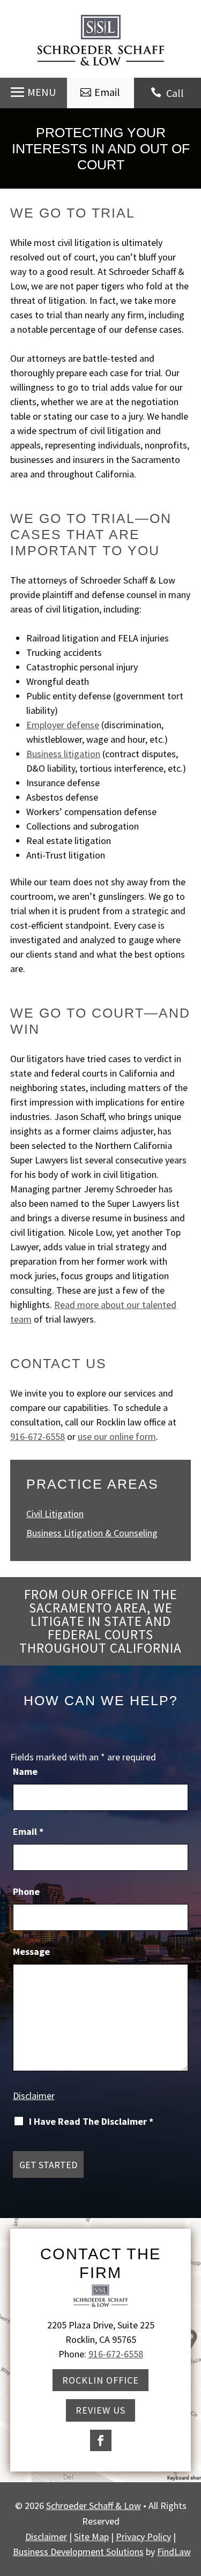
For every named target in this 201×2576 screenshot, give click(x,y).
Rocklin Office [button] (100, 2380)
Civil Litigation (55, 1514)
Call (175, 93)
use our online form (117, 1436)
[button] (33, 92)
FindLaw (174, 2552)
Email (28, 1831)
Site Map (91, 2537)
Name (25, 1771)
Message (31, 1951)
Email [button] (107, 92)
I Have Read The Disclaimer (91, 2122)
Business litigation (63, 754)
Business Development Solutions (78, 2552)
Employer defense (63, 725)
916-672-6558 (38, 1436)
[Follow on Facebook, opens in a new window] (101, 2440)
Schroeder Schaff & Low (94, 2506)
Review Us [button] (100, 2410)
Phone (26, 1891)
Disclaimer (34, 2096)
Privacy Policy (143, 2537)
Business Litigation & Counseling (92, 1533)
